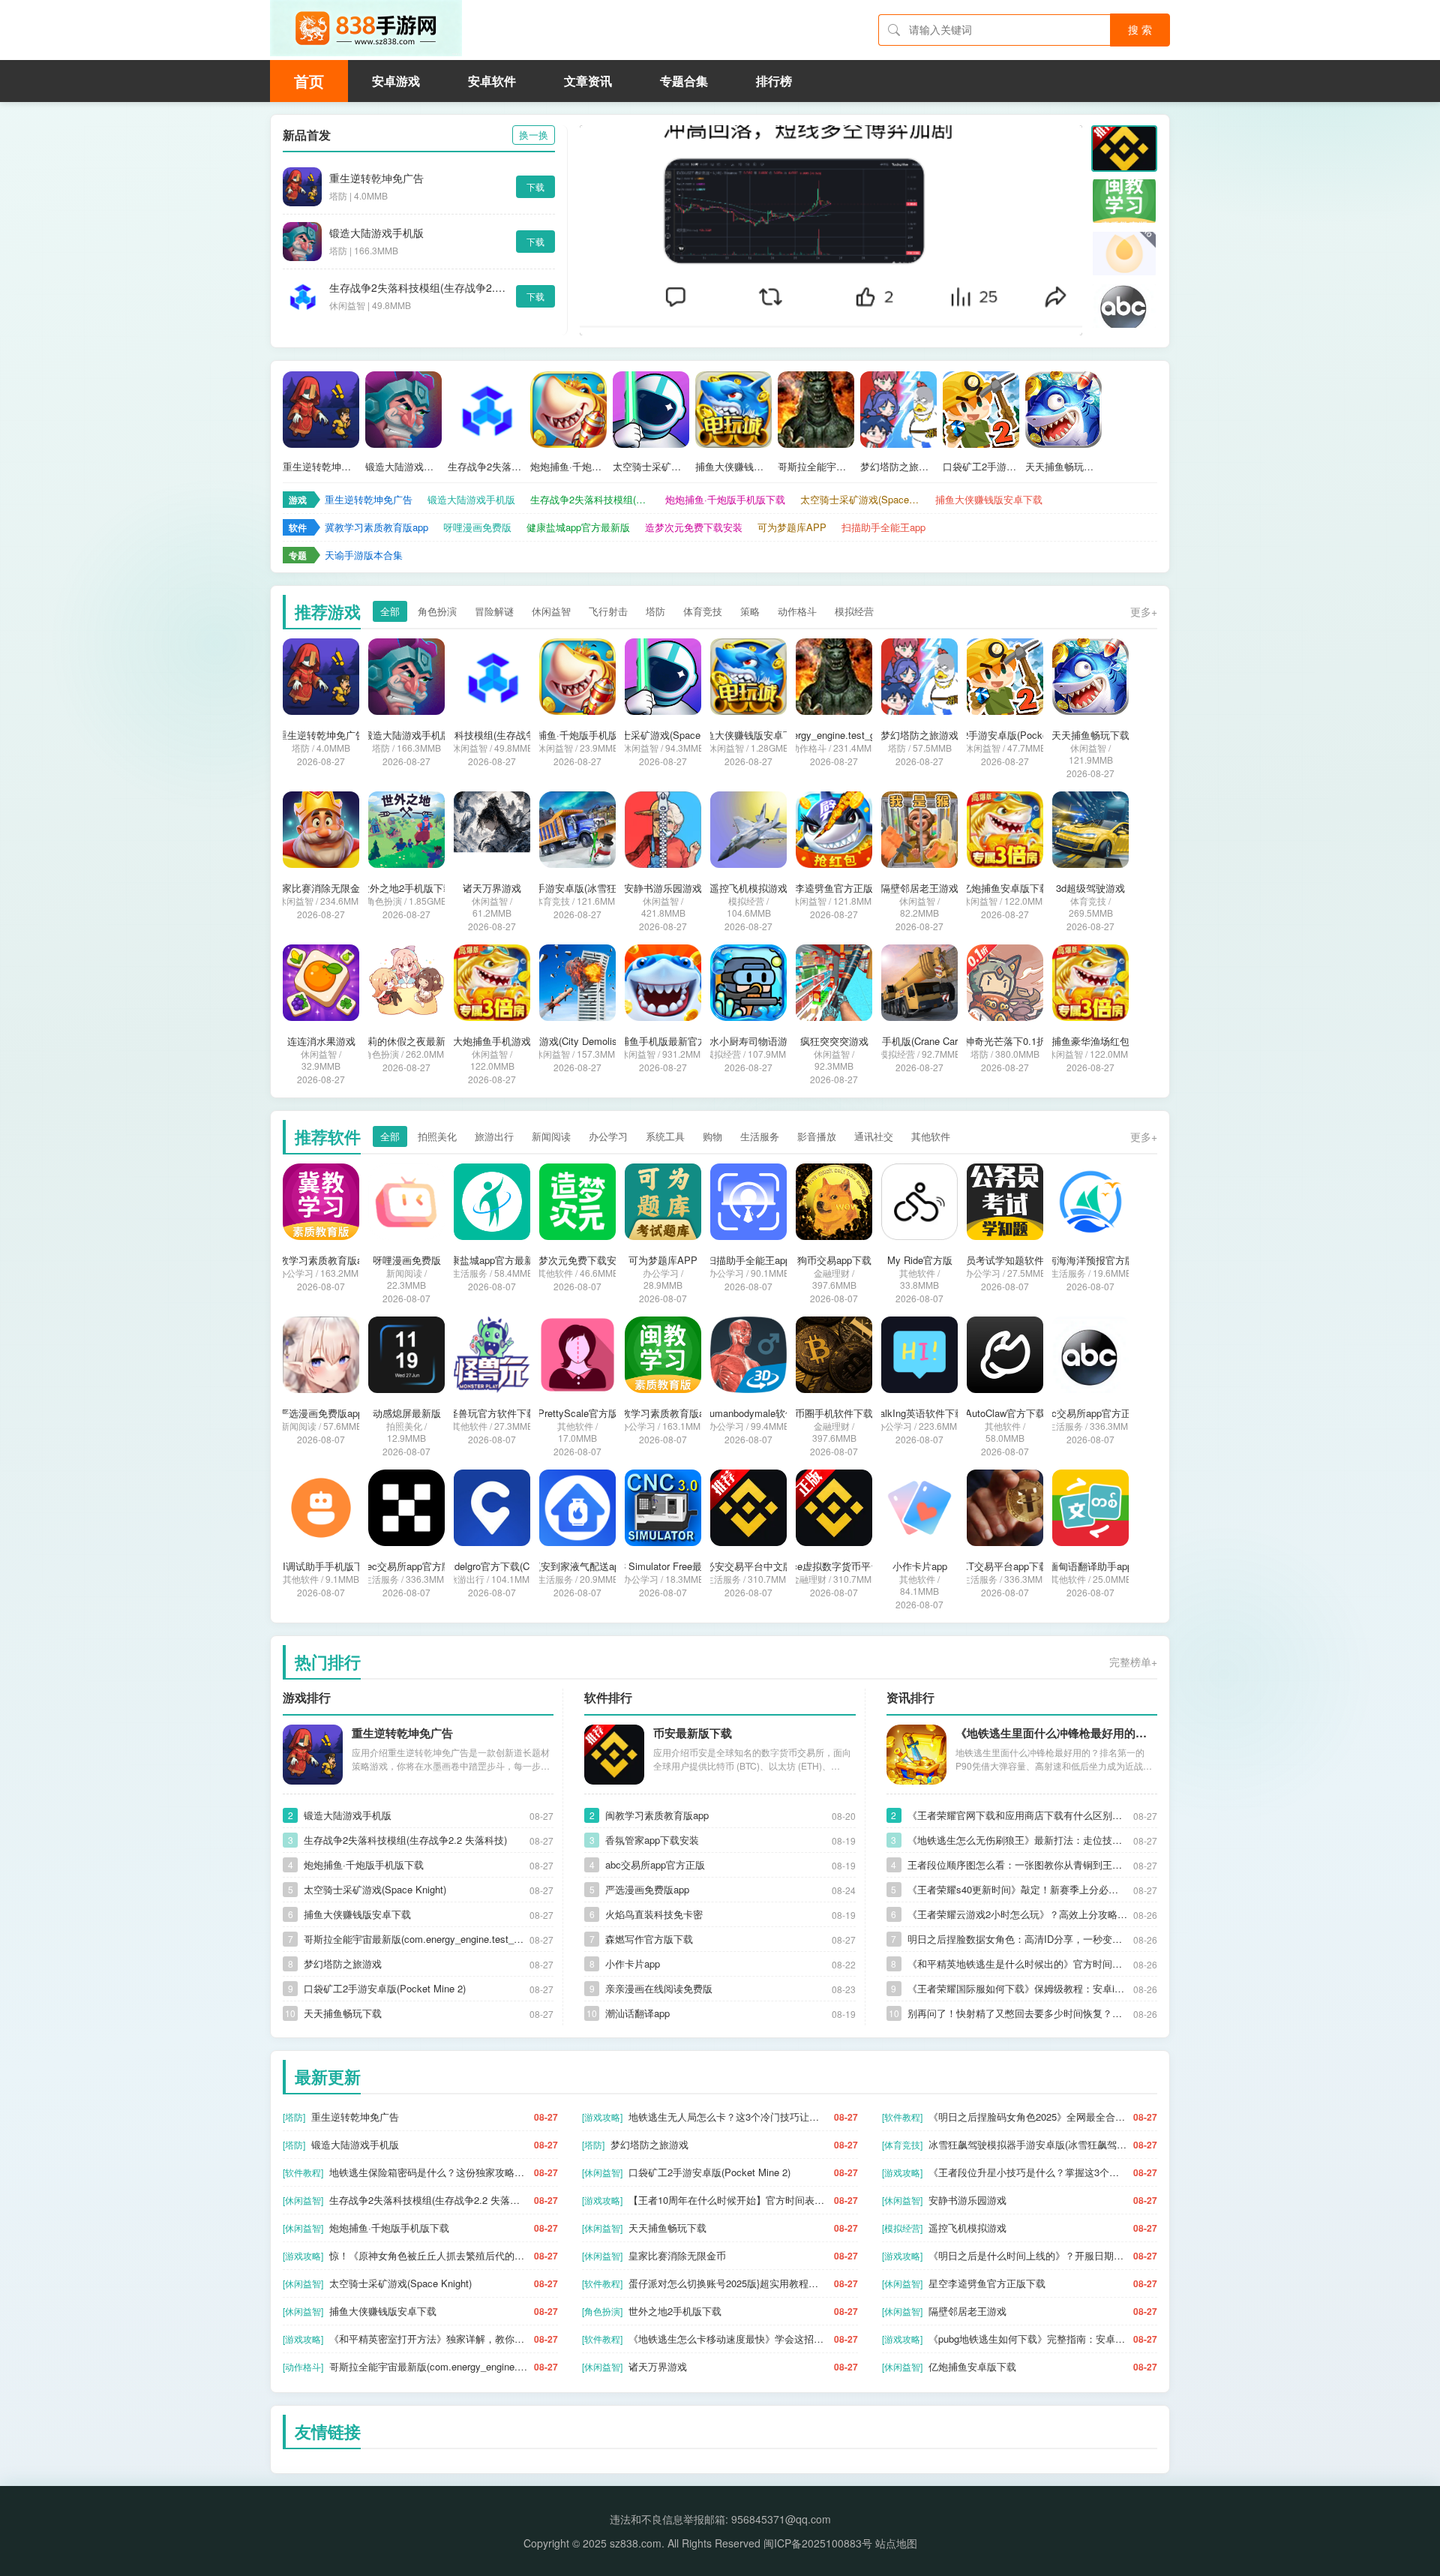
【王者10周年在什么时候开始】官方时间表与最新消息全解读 (728, 2200)
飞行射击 (608, 611)
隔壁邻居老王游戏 (919, 888)
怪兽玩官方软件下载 (492, 1413)
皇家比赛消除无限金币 (321, 888)
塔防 (655, 611)
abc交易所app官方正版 (1091, 1413)
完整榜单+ (1133, 1662)
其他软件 (931, 1136)
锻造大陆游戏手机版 (376, 233)
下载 (535, 186)
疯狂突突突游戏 (834, 1041)
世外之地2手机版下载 (406, 888)
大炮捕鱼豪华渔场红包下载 (1090, 1041)
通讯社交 (874, 1136)
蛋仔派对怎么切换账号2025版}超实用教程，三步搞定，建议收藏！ (728, 2283)
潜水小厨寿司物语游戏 (748, 1041)
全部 (390, 611)
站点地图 (896, 2543)
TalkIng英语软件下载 (919, 1413)
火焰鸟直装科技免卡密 (654, 1914)
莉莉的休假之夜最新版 (406, 1041)
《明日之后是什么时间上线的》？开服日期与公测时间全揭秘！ (1028, 2255)
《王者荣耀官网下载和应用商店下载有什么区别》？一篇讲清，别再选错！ (1017, 1815)
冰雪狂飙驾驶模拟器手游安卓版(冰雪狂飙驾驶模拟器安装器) (577, 888)
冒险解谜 (494, 611)
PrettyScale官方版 (578, 1413)
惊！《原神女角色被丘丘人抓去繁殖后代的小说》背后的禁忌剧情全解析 (429, 2255)
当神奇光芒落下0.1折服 (1005, 1041)
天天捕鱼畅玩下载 (1063, 467)
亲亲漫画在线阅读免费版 (659, 1988)
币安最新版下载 (693, 1733)
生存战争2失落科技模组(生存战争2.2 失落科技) (419, 287)
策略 (750, 611)
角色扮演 (437, 611)
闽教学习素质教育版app (663, 1413)
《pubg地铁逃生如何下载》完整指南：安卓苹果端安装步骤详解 (1028, 2339)
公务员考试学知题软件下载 (1005, 1260)
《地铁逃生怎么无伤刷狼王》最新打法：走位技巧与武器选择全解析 (1017, 1840)
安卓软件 (492, 81)
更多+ (1144, 611)
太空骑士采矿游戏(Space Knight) (651, 467)
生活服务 (760, 1136)
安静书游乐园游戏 (663, 888)
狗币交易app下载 (834, 1260)
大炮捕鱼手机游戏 (492, 1041)
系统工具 (665, 1136)
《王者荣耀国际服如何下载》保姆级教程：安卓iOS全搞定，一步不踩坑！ (1017, 1988)
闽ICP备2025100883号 (818, 2543)
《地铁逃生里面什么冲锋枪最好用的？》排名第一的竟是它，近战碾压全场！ (1056, 1733)
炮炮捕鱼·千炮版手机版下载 (568, 467)
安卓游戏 (396, 81)
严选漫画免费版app (321, 1413)
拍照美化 (437, 1136)
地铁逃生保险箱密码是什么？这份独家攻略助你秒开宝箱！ (429, 2172)
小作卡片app (920, 1566)
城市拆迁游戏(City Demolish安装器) (577, 1041)
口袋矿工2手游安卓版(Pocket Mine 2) (981, 467)
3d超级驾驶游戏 (1090, 888)
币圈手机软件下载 (834, 1413)
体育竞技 (703, 611)
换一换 (534, 135)
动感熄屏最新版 (407, 1413)
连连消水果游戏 (321, 1041)
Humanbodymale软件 (749, 1413)
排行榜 (774, 81)
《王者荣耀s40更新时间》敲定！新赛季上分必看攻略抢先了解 (1017, 1889)
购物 (712, 1136)
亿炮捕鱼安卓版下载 (1005, 888)
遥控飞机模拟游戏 (748, 888)
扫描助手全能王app (883, 527)
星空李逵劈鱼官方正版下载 (834, 888)
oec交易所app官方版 (406, 1566)
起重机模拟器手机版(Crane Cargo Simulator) (919, 1041)
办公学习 (608, 1136)
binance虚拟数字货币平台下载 (834, 1566)
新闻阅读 (551, 1136)
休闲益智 (551, 611)
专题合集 (684, 81)
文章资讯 (588, 81)
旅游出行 (494, 1136)
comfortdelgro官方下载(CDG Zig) (492, 1566)
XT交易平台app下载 (1005, 1566)
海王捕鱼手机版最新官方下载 (663, 1041)
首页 (309, 81)
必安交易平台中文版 (749, 1566)
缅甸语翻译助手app (1090, 1566)
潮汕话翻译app (637, 2013)
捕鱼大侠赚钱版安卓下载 (733, 467)
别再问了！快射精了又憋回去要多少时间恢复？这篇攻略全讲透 (1017, 2013)
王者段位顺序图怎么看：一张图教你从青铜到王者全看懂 (1017, 1864)
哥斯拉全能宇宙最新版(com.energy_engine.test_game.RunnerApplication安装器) (816, 467)
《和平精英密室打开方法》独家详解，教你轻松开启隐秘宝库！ (429, 2339)
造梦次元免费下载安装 (694, 527)
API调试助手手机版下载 (321, 1566)
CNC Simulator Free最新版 (663, 1566)
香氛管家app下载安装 (652, 1840)
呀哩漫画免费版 (477, 527)
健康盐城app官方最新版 (578, 527)
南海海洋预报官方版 (1091, 1260)
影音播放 (817, 1136)
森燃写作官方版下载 (649, 1939)
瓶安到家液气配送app (578, 1566)
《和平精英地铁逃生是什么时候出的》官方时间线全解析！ (1017, 1964)
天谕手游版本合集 (364, 555)
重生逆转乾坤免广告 (376, 178)
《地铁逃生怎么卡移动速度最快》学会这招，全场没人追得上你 (728, 2339)
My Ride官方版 (920, 1260)
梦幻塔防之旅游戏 (898, 467)
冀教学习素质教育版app (376, 527)
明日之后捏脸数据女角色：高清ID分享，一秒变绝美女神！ (1017, 1939)
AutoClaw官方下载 (1005, 1413)
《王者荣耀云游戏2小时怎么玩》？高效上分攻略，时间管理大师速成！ (1017, 1914)
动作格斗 (797, 611)
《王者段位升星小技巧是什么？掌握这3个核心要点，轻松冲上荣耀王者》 (1028, 2172)
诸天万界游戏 (492, 888)
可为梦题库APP (792, 527)
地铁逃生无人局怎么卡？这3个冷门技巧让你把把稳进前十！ (728, 2117)
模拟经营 (854, 611)
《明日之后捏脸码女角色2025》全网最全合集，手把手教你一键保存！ (1028, 2117)
